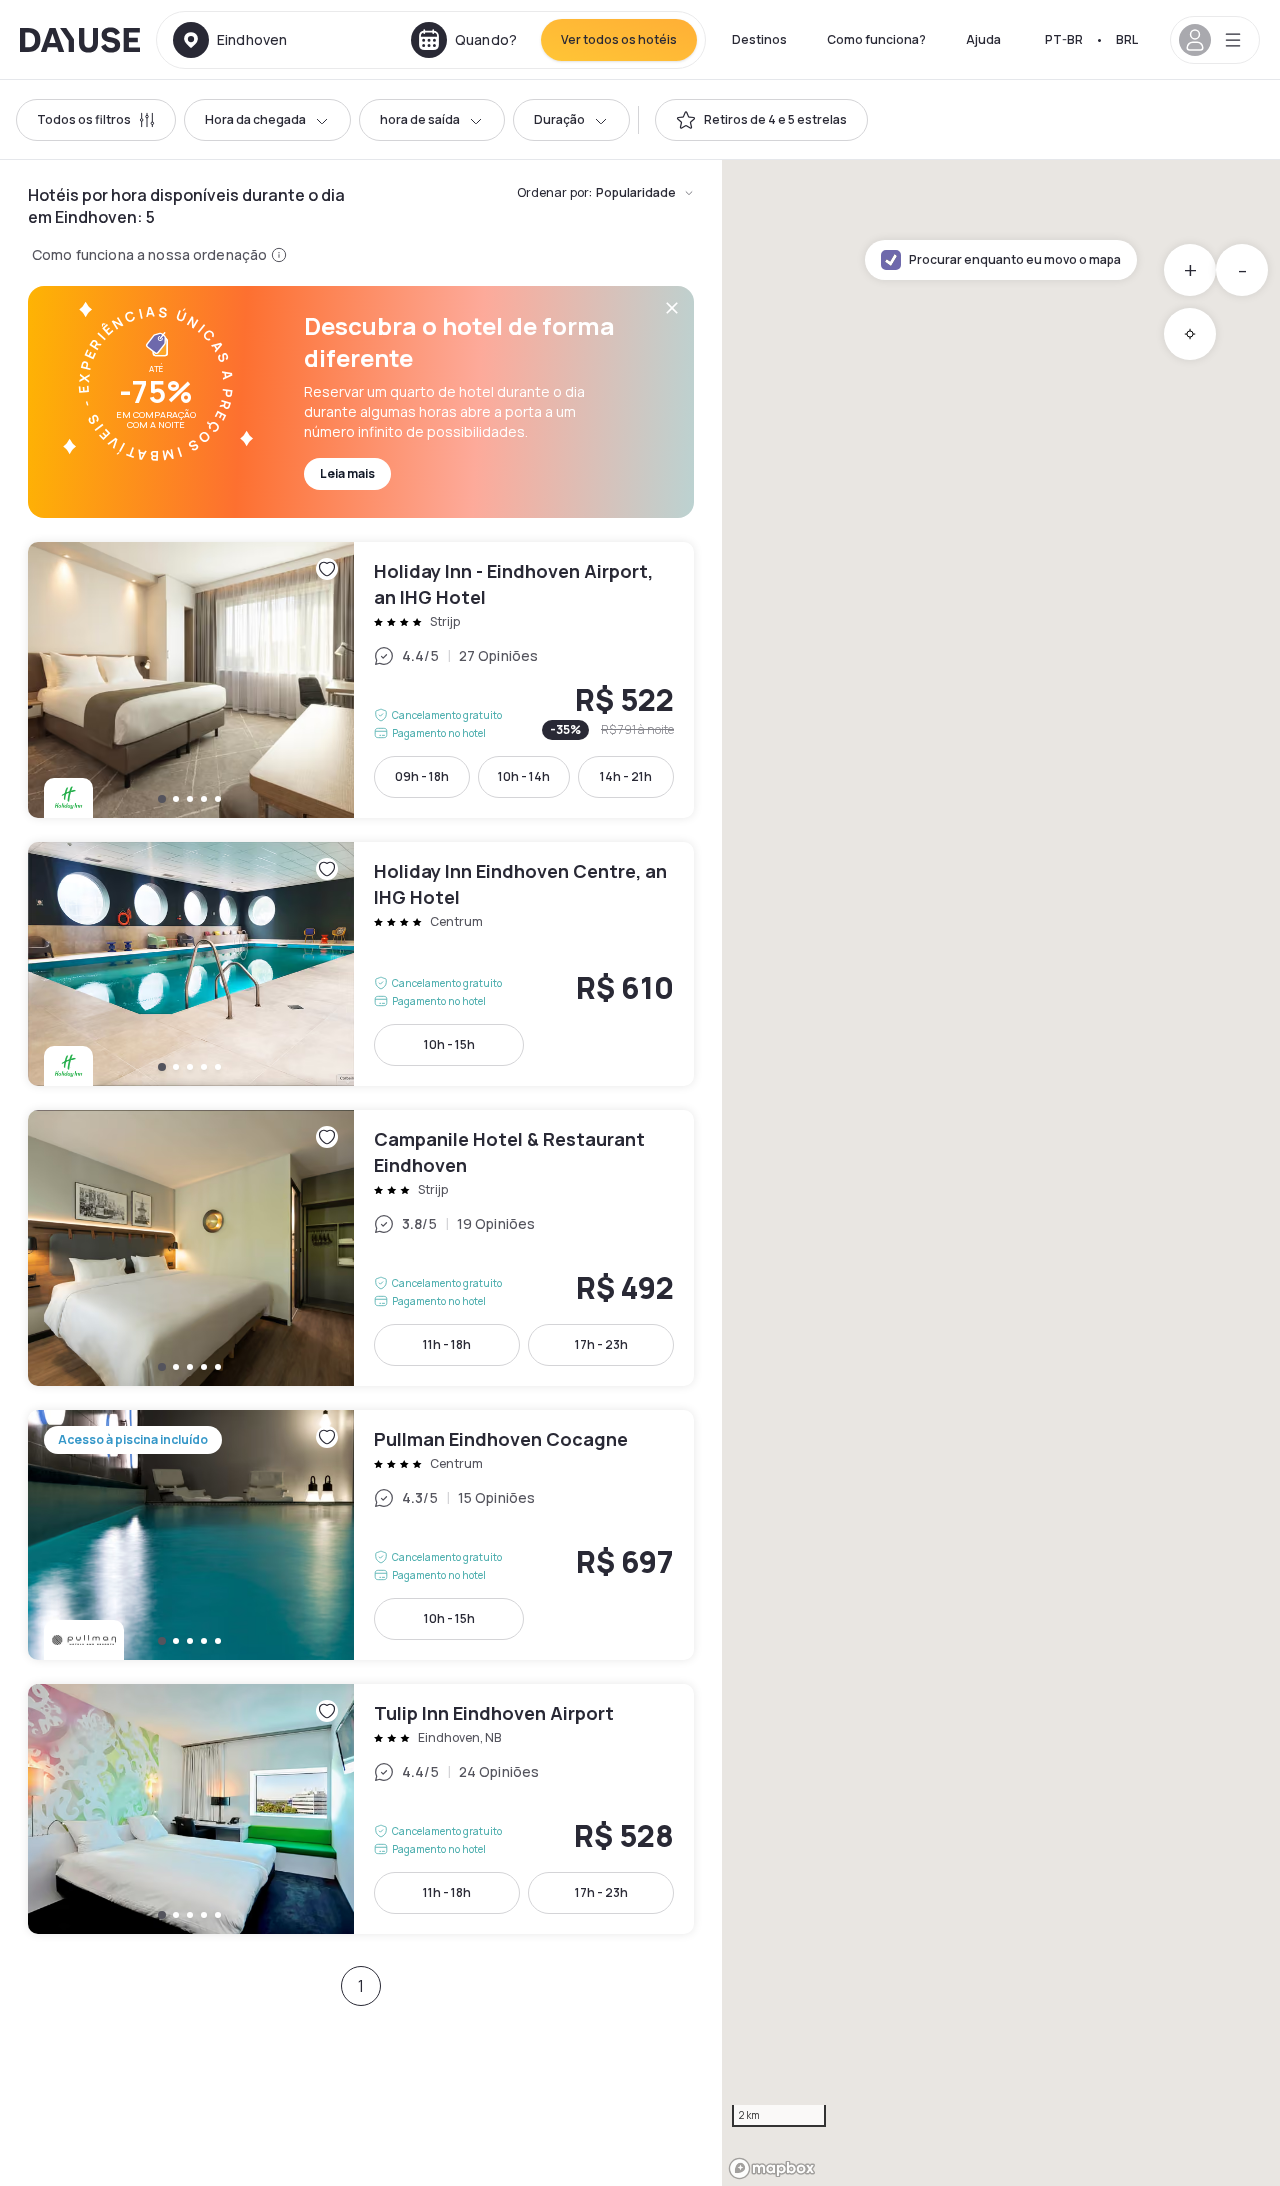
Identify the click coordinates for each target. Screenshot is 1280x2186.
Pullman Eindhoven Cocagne (361, 1535)
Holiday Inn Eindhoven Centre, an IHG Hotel (361, 964)
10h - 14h (524, 776)
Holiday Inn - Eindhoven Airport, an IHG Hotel (361, 680)
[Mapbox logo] (772, 2168)
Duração (559, 119)
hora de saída (420, 119)
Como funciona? (876, 39)
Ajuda (983, 39)
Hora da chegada (255, 119)
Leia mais (347, 473)
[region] (1001, 1173)
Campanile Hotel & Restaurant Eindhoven (361, 1248)
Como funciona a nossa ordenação (149, 254)
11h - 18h (447, 1344)
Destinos (759, 39)
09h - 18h (422, 776)
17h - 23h (601, 1344)
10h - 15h (449, 1044)
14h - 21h (626, 776)
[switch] (761, 120)
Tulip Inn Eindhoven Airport (361, 1809)
